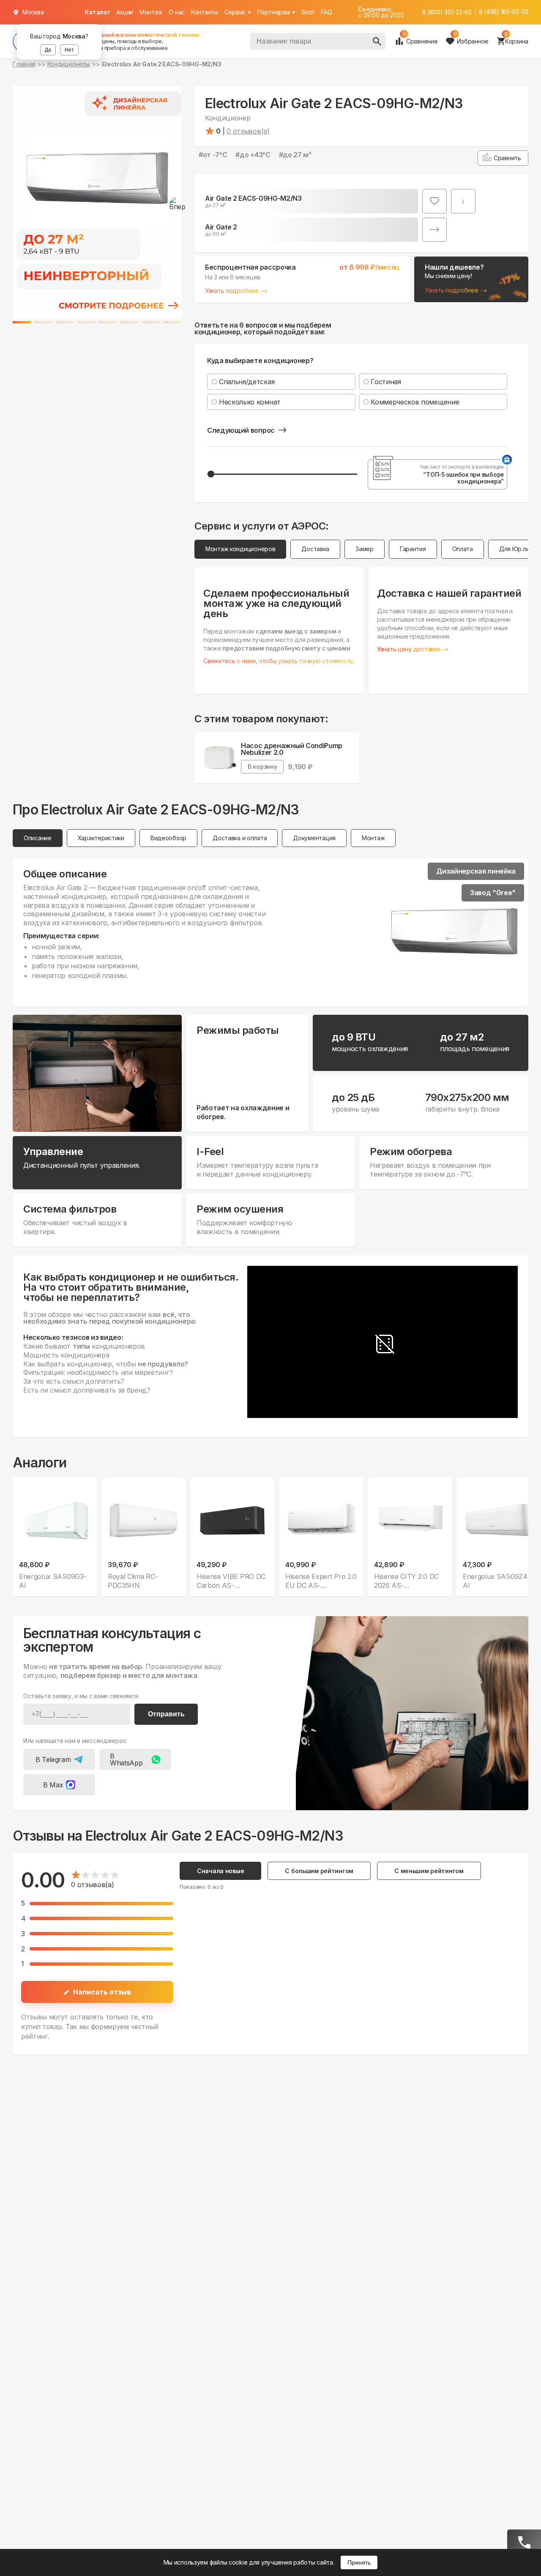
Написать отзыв (102, 1992)
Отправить (166, 1714)
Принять (359, 2562)
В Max (53, 1785)
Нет (69, 50)
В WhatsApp (126, 1759)
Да (48, 50)
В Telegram (53, 1759)
